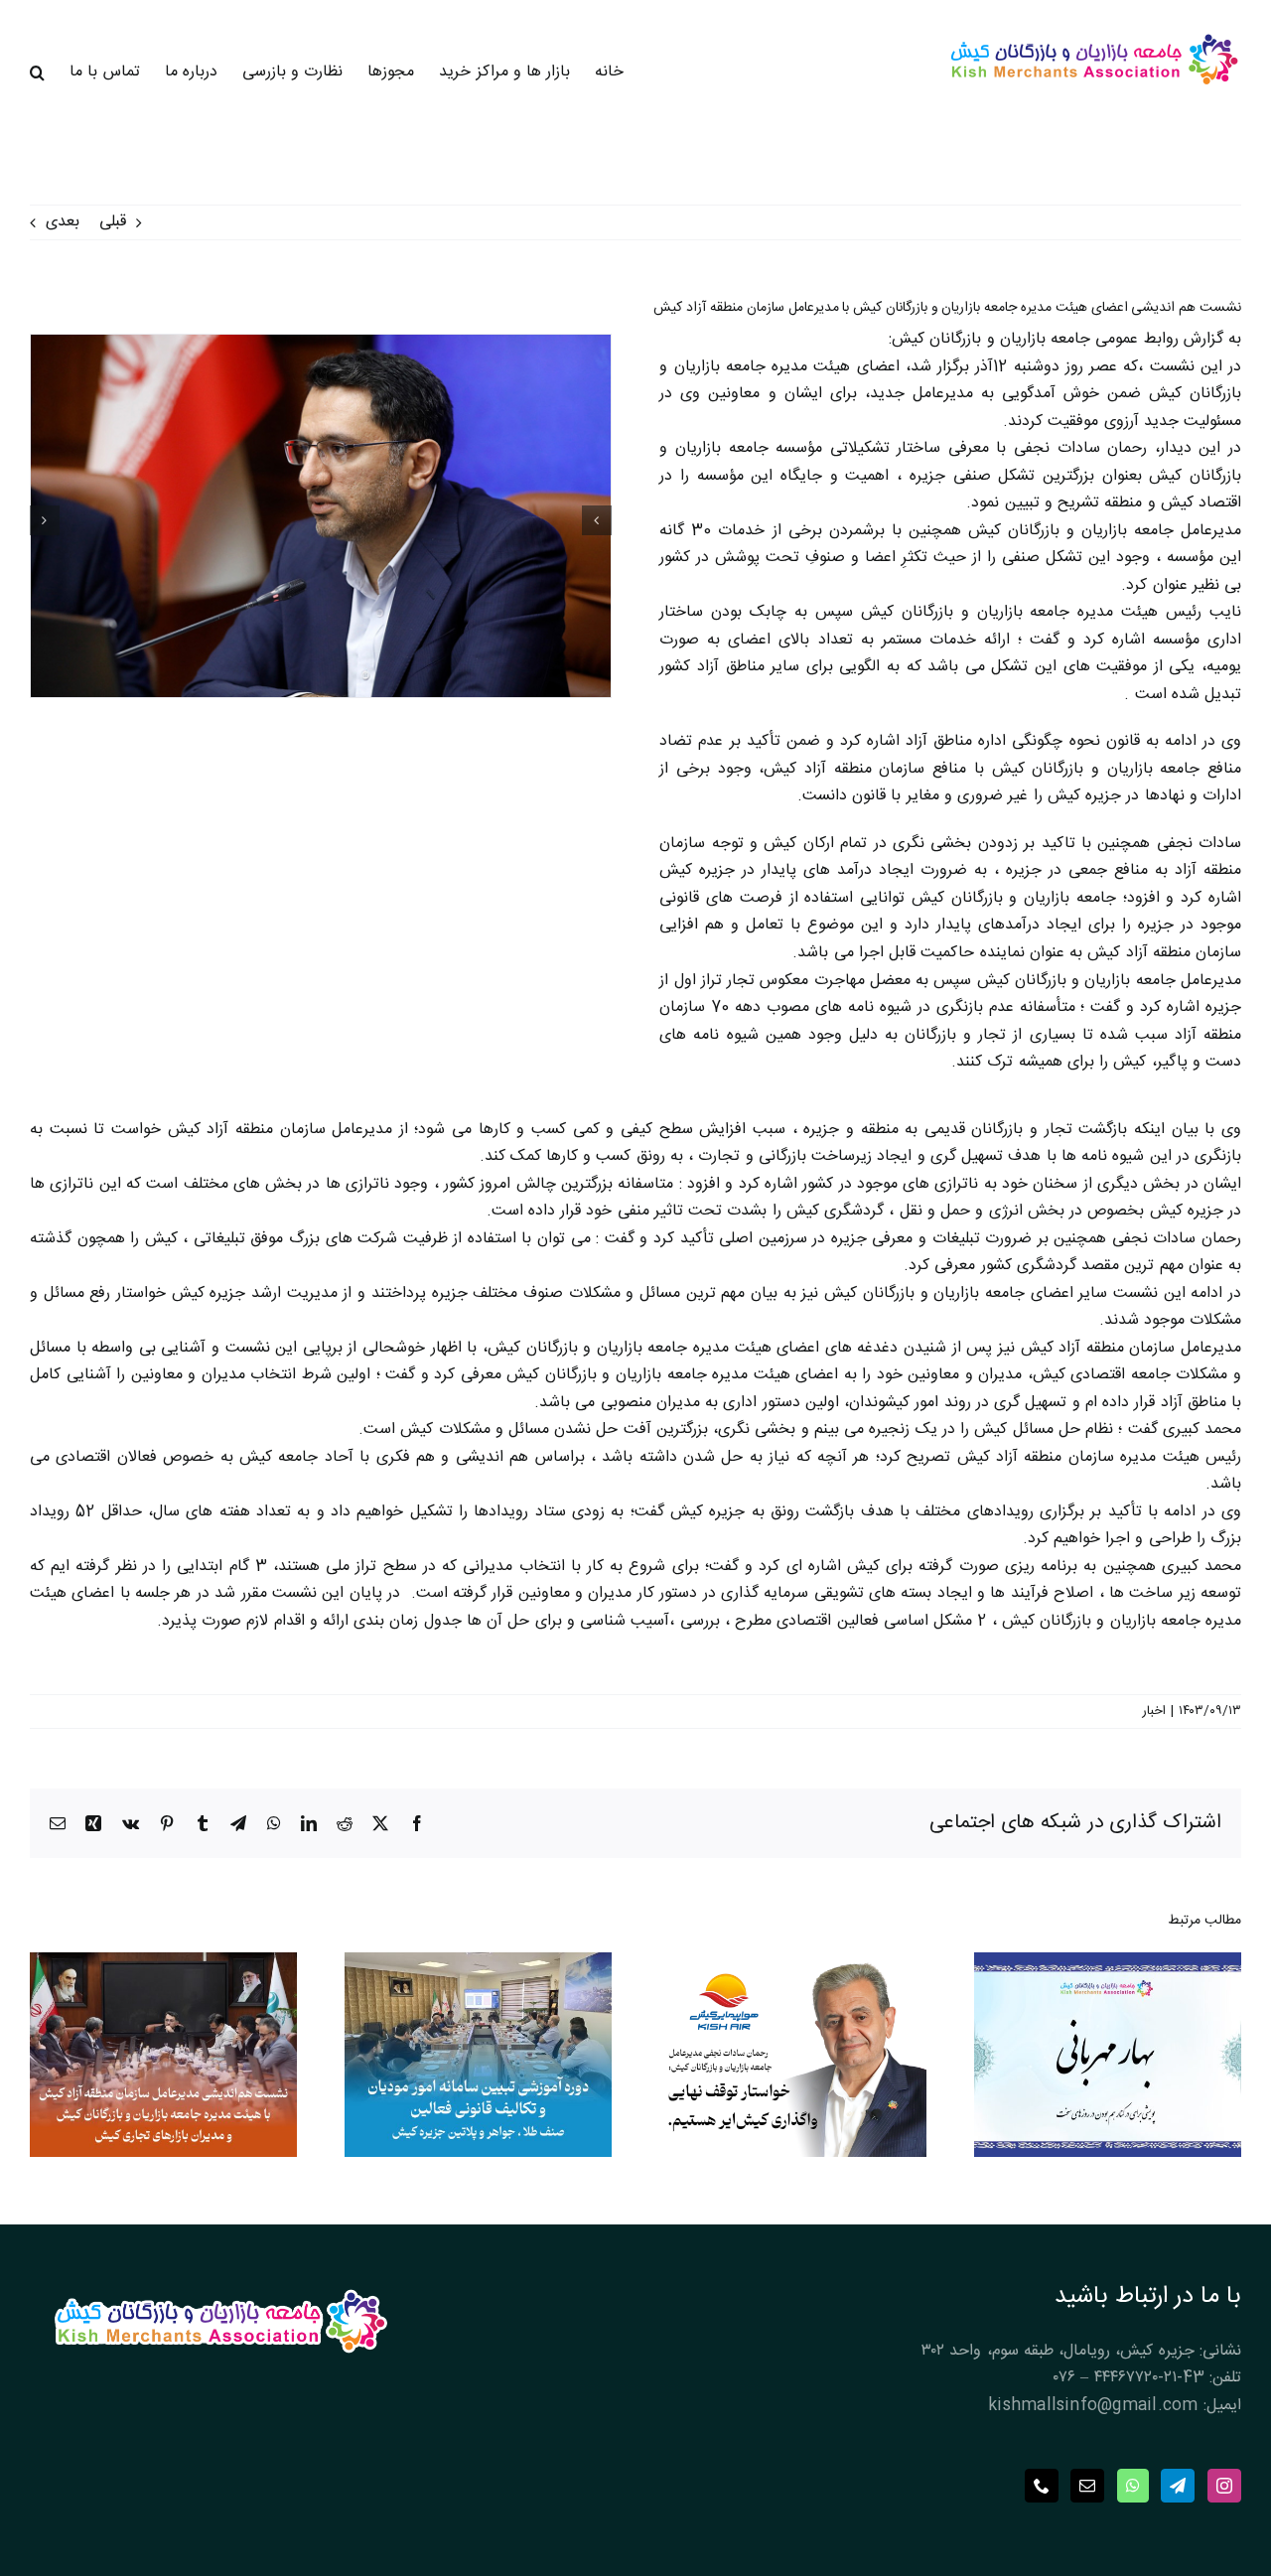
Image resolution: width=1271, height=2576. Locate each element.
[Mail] (1087, 2486)
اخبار (1154, 1711)
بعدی (63, 222)
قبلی (113, 222)
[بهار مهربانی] (1108, 1966)
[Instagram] (1224, 2486)
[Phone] (1042, 2486)
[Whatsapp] (1133, 2486)
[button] (37, 72)
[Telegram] (1178, 2486)
